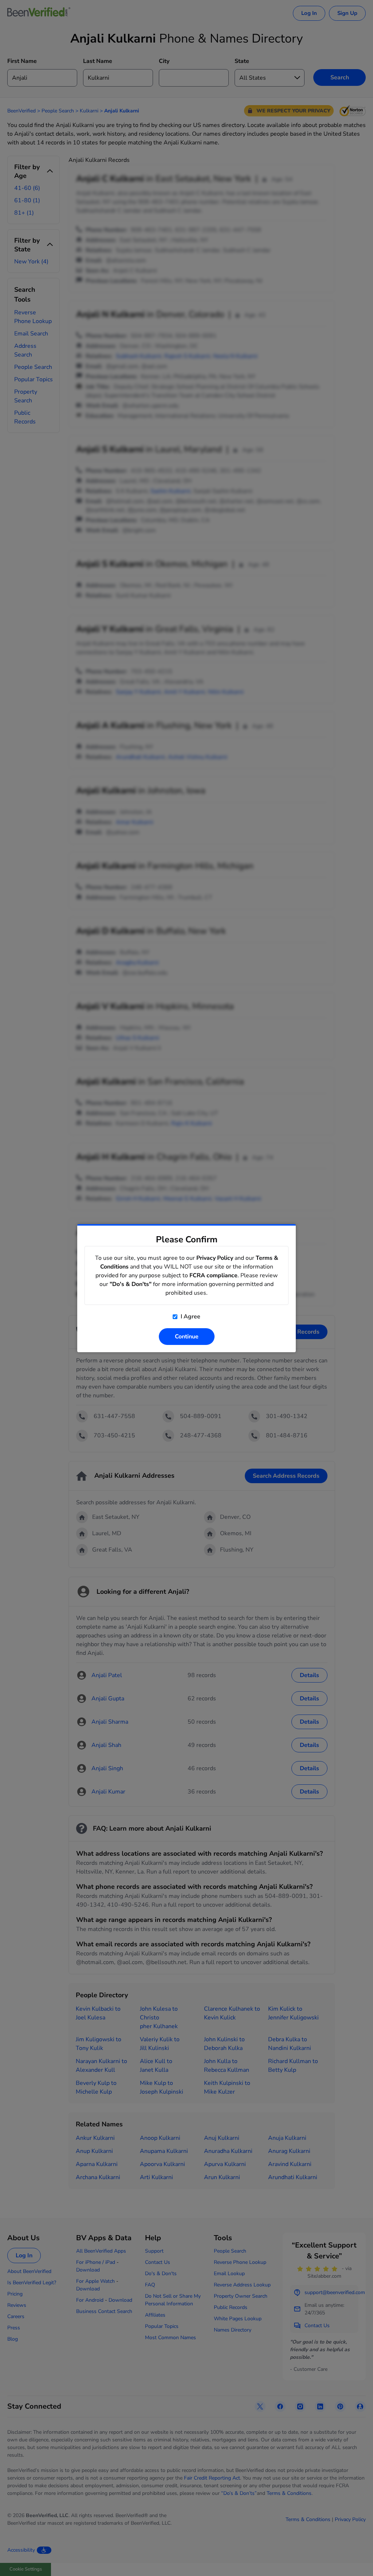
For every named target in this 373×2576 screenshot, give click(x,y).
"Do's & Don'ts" (131, 1284)
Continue (187, 1337)
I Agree (190, 1317)
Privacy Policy (215, 1258)
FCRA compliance (213, 1275)
